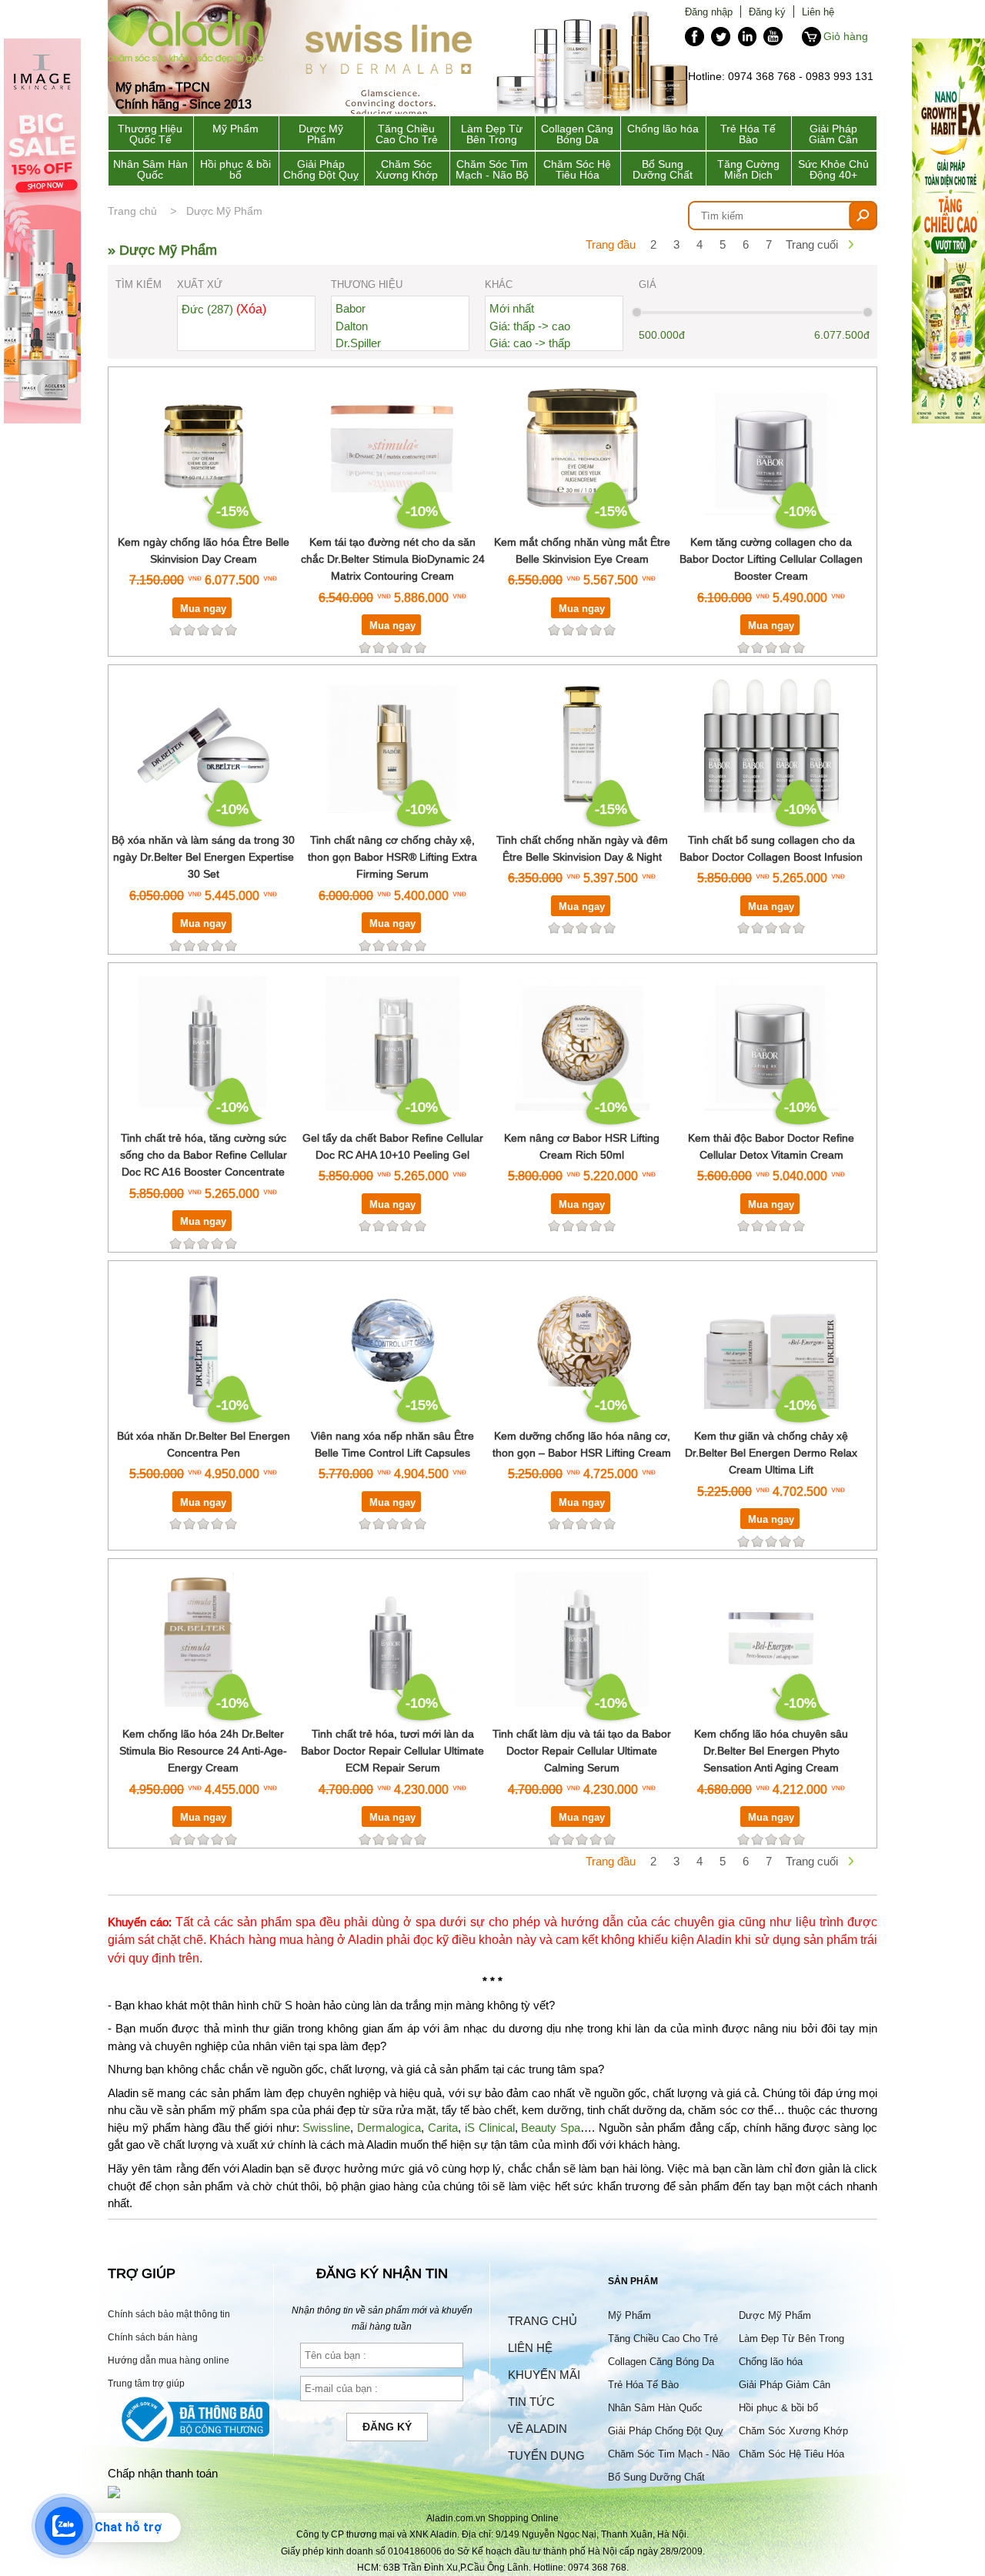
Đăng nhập (709, 12)
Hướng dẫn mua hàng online (169, 2360)
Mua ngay (203, 608)
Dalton (352, 326)
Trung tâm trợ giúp (146, 2383)
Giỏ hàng (846, 36)
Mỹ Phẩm (235, 129)
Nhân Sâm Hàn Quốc (150, 169)
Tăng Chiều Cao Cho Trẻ (407, 134)
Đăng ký (767, 12)
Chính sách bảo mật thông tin (169, 2314)
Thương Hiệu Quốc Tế (150, 134)
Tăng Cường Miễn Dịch (748, 169)
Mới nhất (512, 308)
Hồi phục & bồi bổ (235, 169)
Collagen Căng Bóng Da (577, 134)
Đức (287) (224, 309)
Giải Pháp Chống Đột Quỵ (321, 169)
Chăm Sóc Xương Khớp (407, 169)
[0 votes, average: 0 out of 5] (231, 630)
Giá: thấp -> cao (530, 326)
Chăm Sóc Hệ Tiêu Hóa (577, 169)
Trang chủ (132, 211)
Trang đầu (611, 244)
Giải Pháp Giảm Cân (833, 134)
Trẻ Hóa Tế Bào (748, 134)
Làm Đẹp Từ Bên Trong (492, 134)
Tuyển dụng (546, 2456)
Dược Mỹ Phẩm (321, 134)
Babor (351, 308)
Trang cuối (812, 244)
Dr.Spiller (358, 343)
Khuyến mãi (544, 2375)
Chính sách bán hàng (153, 2337)
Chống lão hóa (663, 129)
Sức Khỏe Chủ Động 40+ (833, 169)
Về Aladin (538, 2429)
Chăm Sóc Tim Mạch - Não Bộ (492, 169)
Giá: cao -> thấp (530, 343)
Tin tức (531, 2402)
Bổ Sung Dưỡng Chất (663, 169)
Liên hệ (818, 12)
